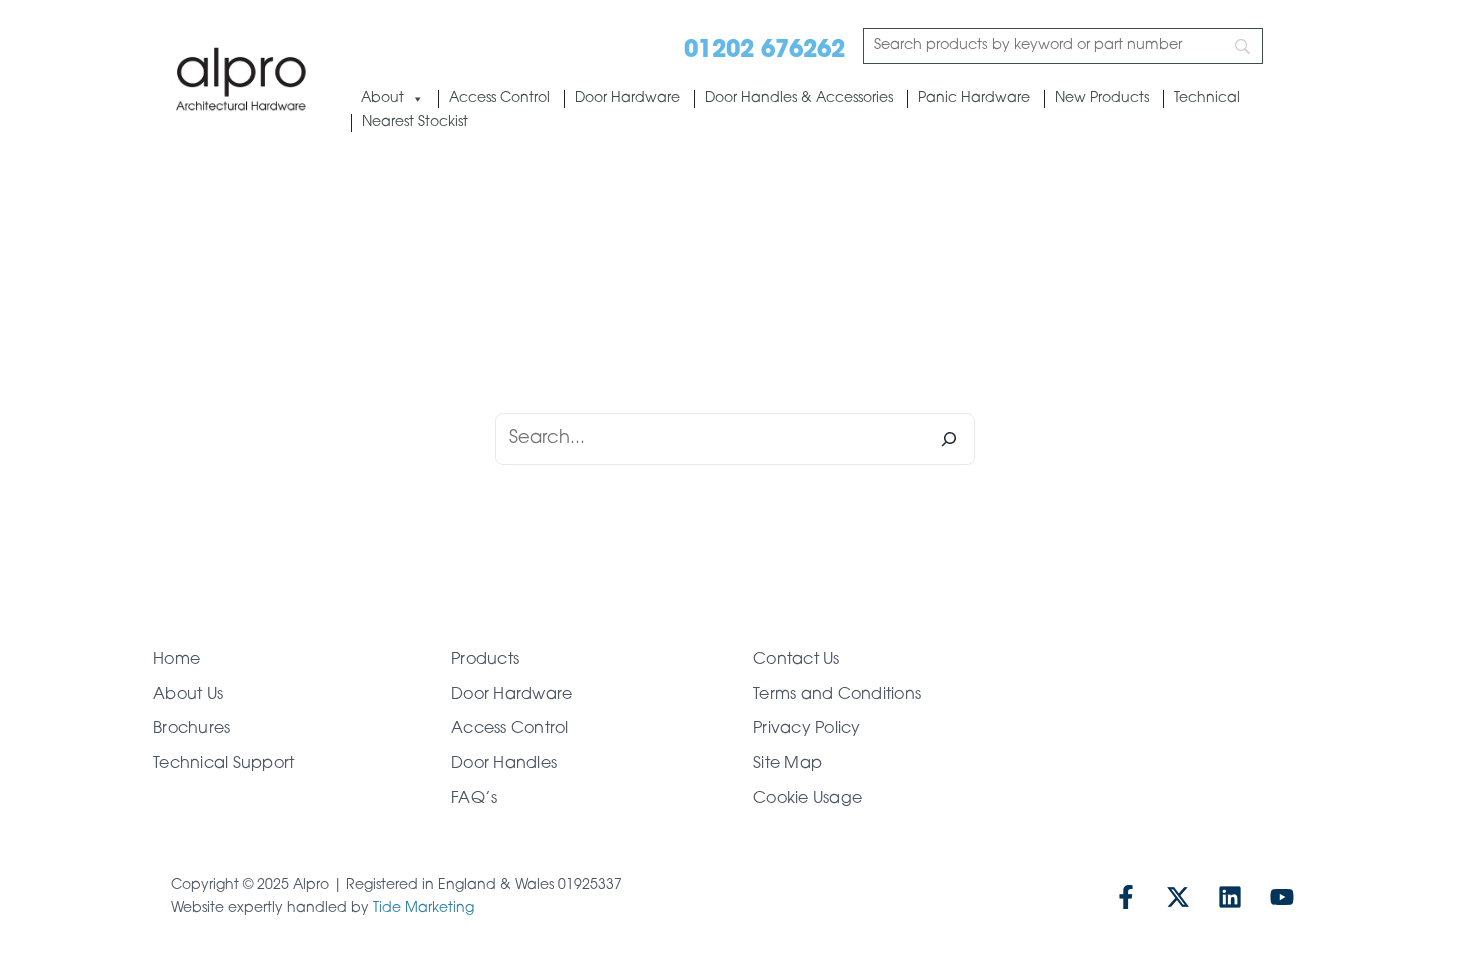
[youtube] (1282, 897)
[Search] (949, 439)
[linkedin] (1230, 897)
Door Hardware (627, 98)
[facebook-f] (1126, 897)
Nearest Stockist (415, 122)
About (382, 98)
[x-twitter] (1178, 897)
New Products (1102, 98)
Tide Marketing (423, 908)
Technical (1207, 98)
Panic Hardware (974, 98)
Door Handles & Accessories (799, 98)
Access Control (499, 98)
